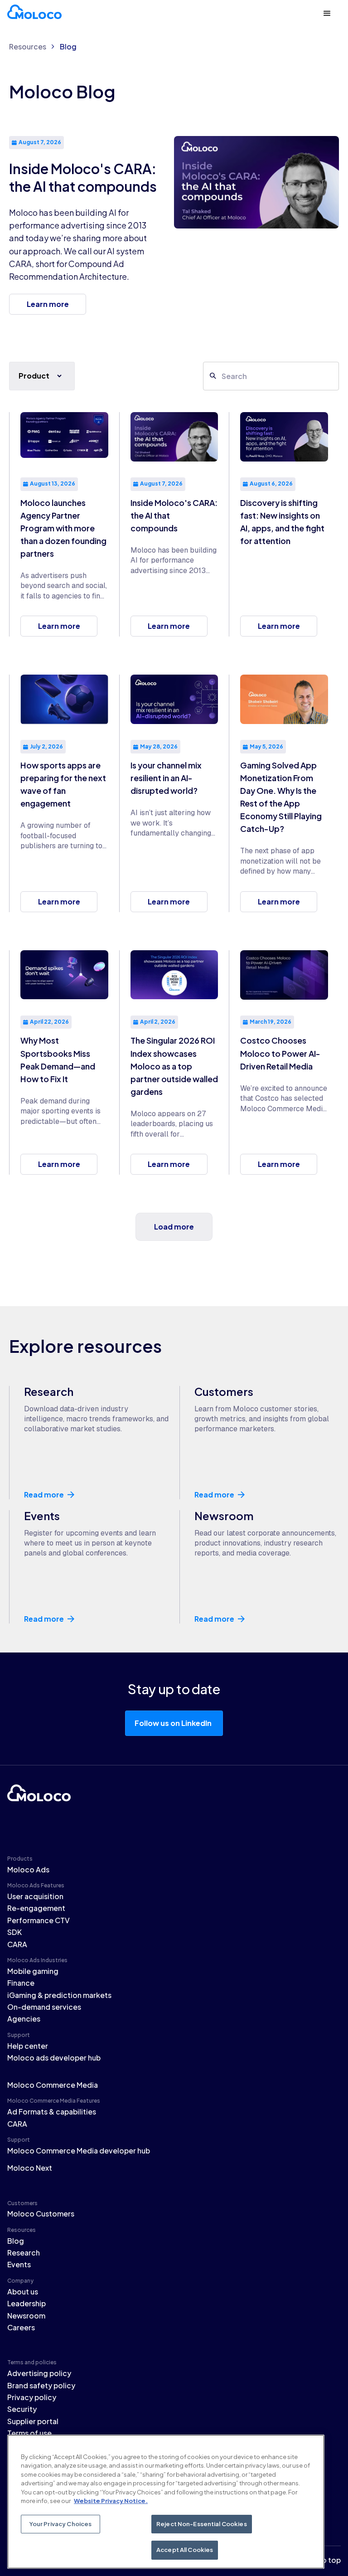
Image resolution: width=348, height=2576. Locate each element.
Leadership (27, 2303)
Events (19, 2264)
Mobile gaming (33, 1971)
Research (24, 2253)
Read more (44, 1495)
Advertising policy (39, 2373)
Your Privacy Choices (61, 2524)
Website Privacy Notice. (111, 2501)
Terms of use (29, 2433)
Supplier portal (33, 2421)
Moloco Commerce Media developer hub (79, 2151)
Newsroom (26, 2316)
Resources (28, 46)
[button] (327, 14)
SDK (14, 1932)
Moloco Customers (41, 2214)
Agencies (24, 2019)
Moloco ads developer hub (54, 2058)
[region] (166, 2502)
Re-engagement (36, 1908)
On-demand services (44, 2007)
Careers (21, 2327)
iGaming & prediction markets (59, 1995)
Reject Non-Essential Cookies (202, 2524)
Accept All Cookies (185, 2550)
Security (22, 2409)
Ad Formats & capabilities (52, 2112)
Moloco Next (30, 2168)
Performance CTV (39, 1920)
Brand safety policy (41, 2385)
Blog (68, 46)
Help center (28, 2046)
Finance (21, 1983)
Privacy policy (32, 2397)
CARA (17, 1944)
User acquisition (35, 1896)
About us (23, 2292)
